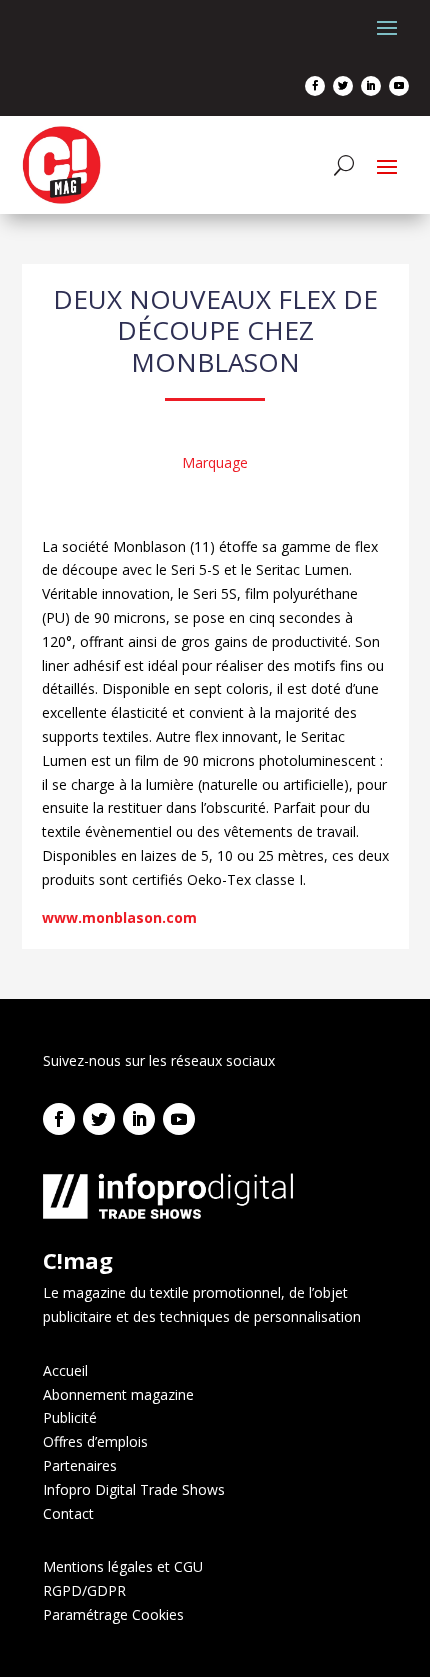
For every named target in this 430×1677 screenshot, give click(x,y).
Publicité (70, 1417)
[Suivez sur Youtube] (399, 86)
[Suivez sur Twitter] (343, 86)
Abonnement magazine (118, 1394)
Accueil (65, 1370)
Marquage (215, 462)
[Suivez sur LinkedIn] (371, 86)
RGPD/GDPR (84, 1590)
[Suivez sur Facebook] (315, 86)
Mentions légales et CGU (123, 1566)
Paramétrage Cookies (113, 1614)
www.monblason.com (119, 917)
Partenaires (80, 1465)
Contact (68, 1513)
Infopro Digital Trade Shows (134, 1489)
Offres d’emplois (95, 1441)
